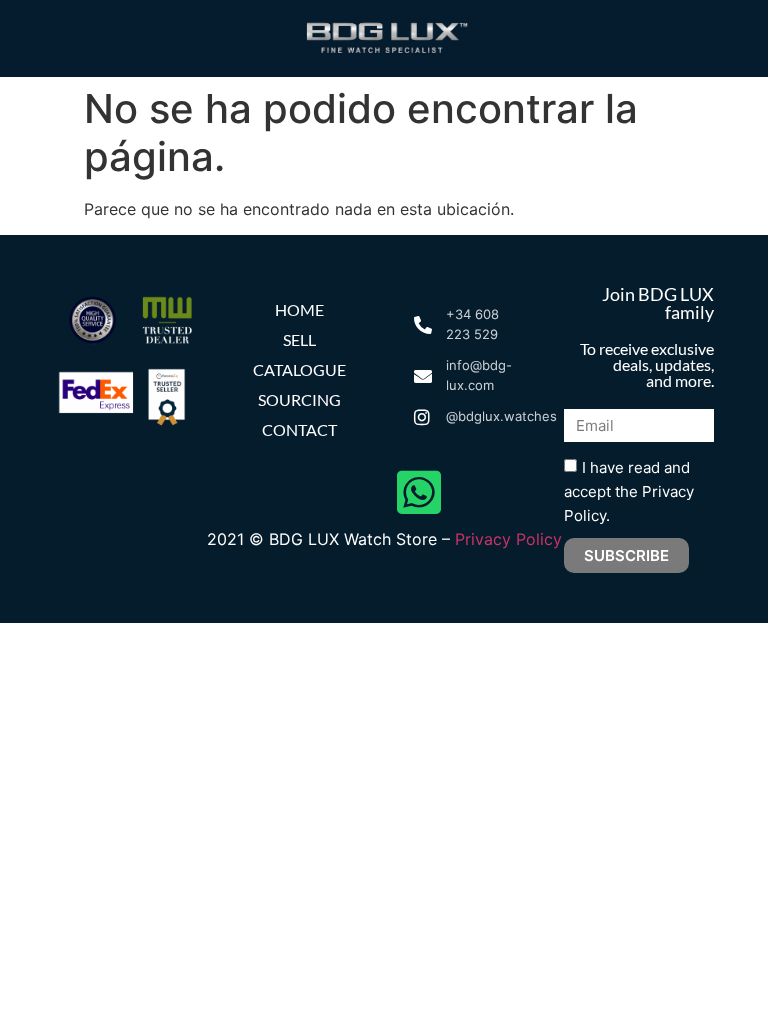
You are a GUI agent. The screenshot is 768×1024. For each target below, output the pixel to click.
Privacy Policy (508, 539)
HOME (299, 309)
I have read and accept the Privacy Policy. (629, 491)
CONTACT (299, 429)
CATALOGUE (299, 369)
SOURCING (299, 399)
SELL (299, 339)
